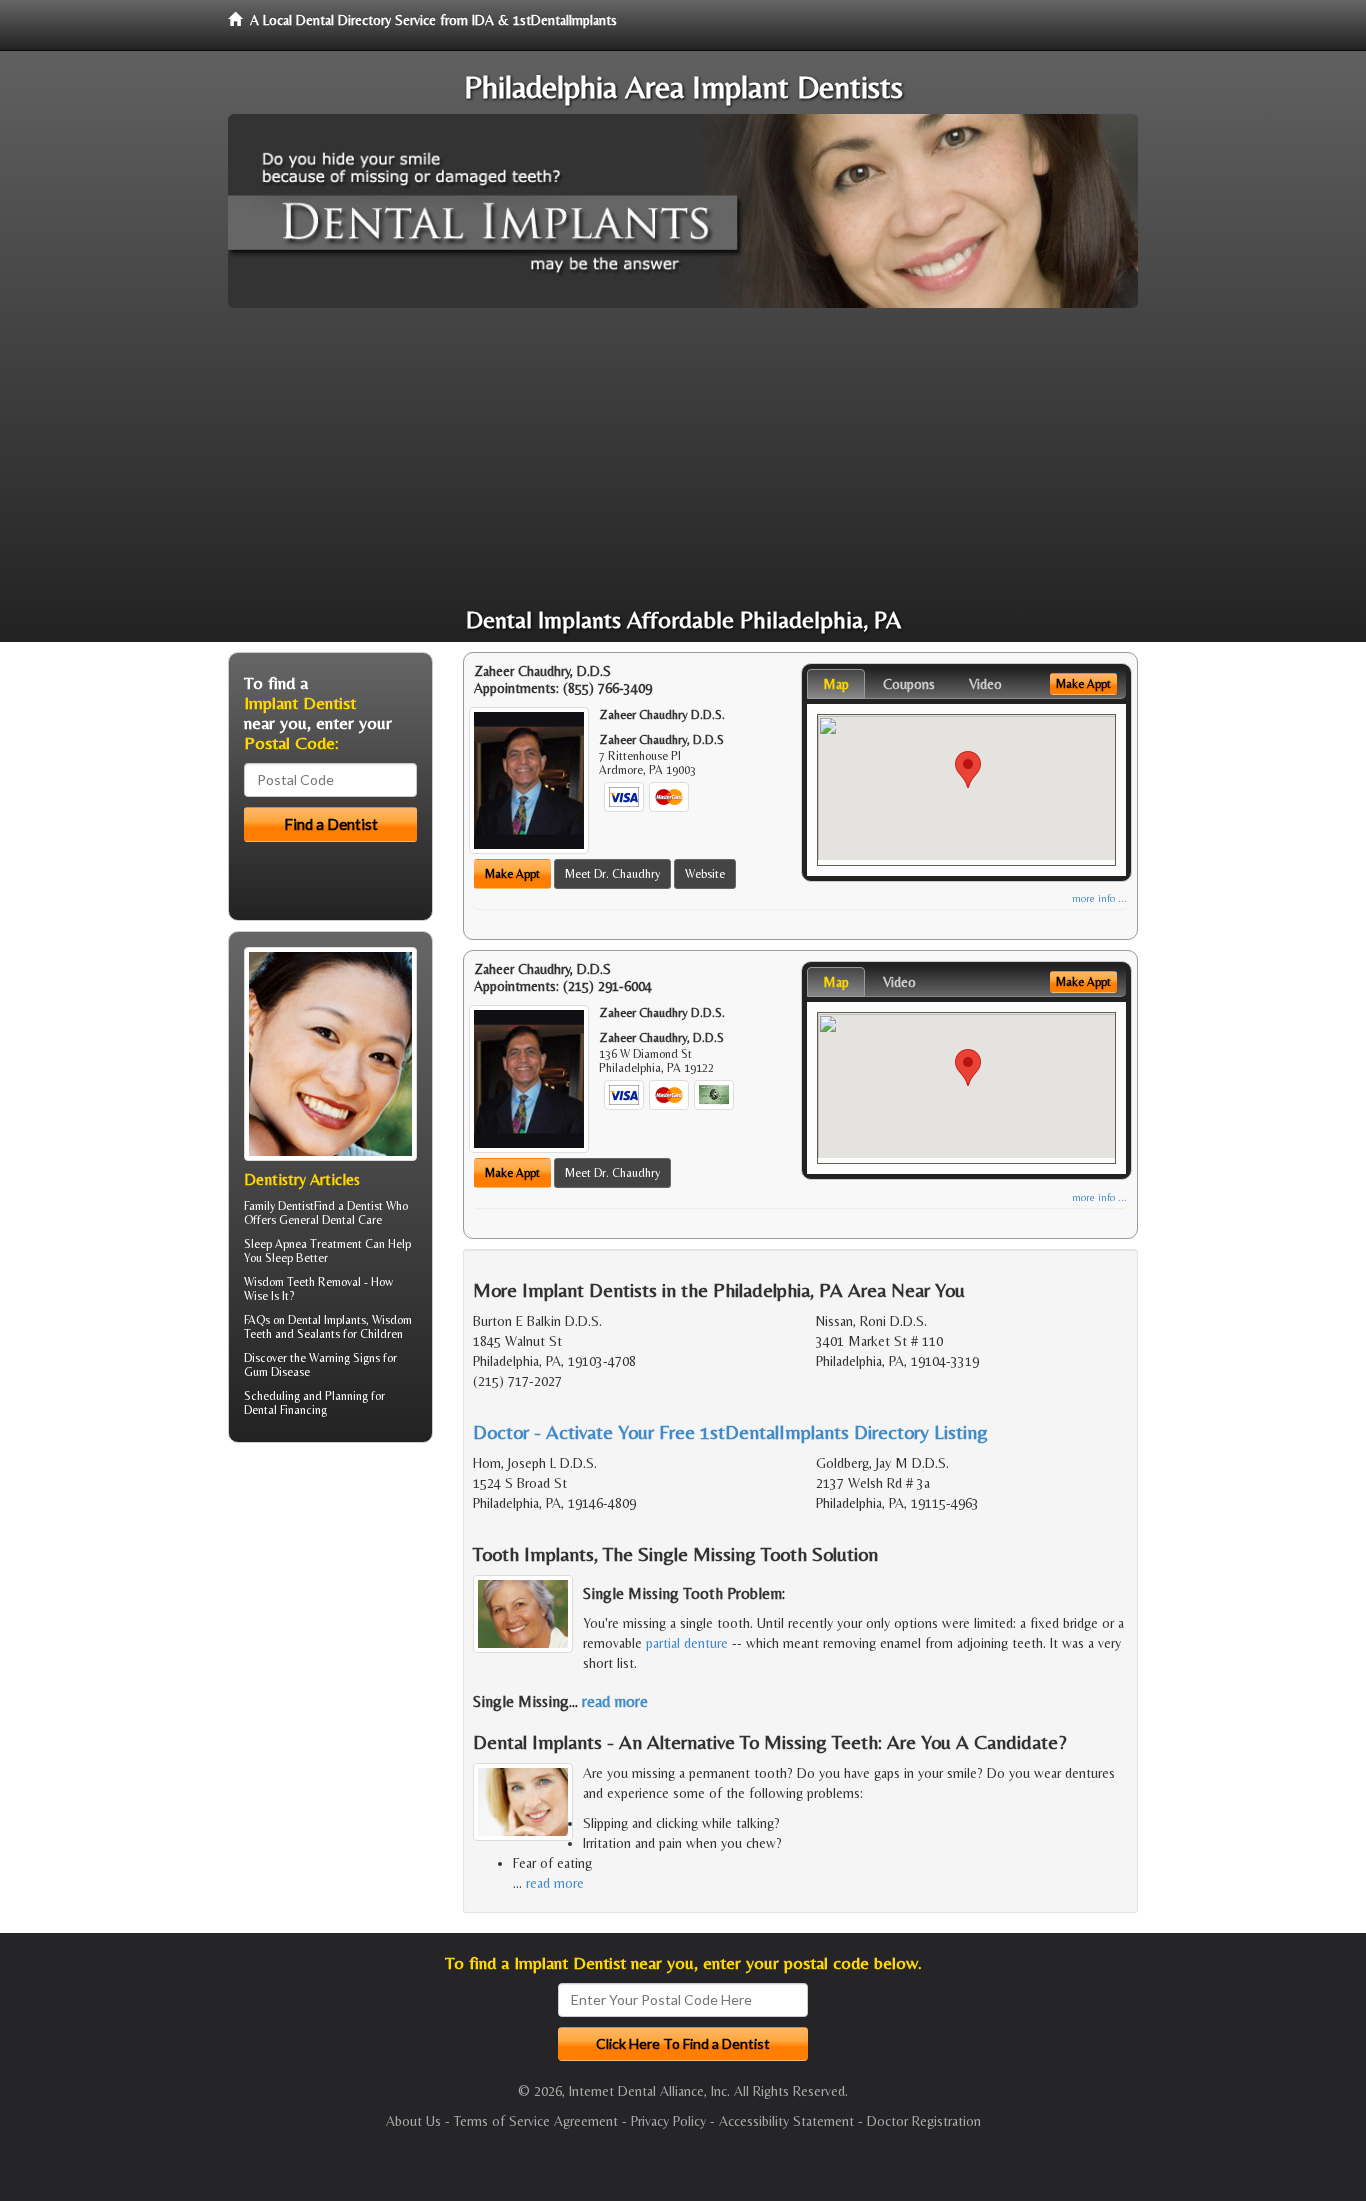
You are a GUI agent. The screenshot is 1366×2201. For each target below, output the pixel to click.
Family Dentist (279, 1206)
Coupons (909, 684)
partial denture (687, 1643)
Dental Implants (327, 1320)
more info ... (1099, 898)
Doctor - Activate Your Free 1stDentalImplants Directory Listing (730, 1431)
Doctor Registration (924, 2121)
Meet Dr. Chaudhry (612, 874)
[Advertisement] (683, 458)
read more (615, 1701)
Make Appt (512, 874)
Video (985, 684)
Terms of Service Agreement (536, 2121)
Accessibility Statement (786, 2121)
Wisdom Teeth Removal (302, 1282)
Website (705, 874)
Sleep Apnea (275, 1244)
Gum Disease (277, 1372)
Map (836, 684)
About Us (413, 2121)
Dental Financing (285, 1410)
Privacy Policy (668, 2121)
